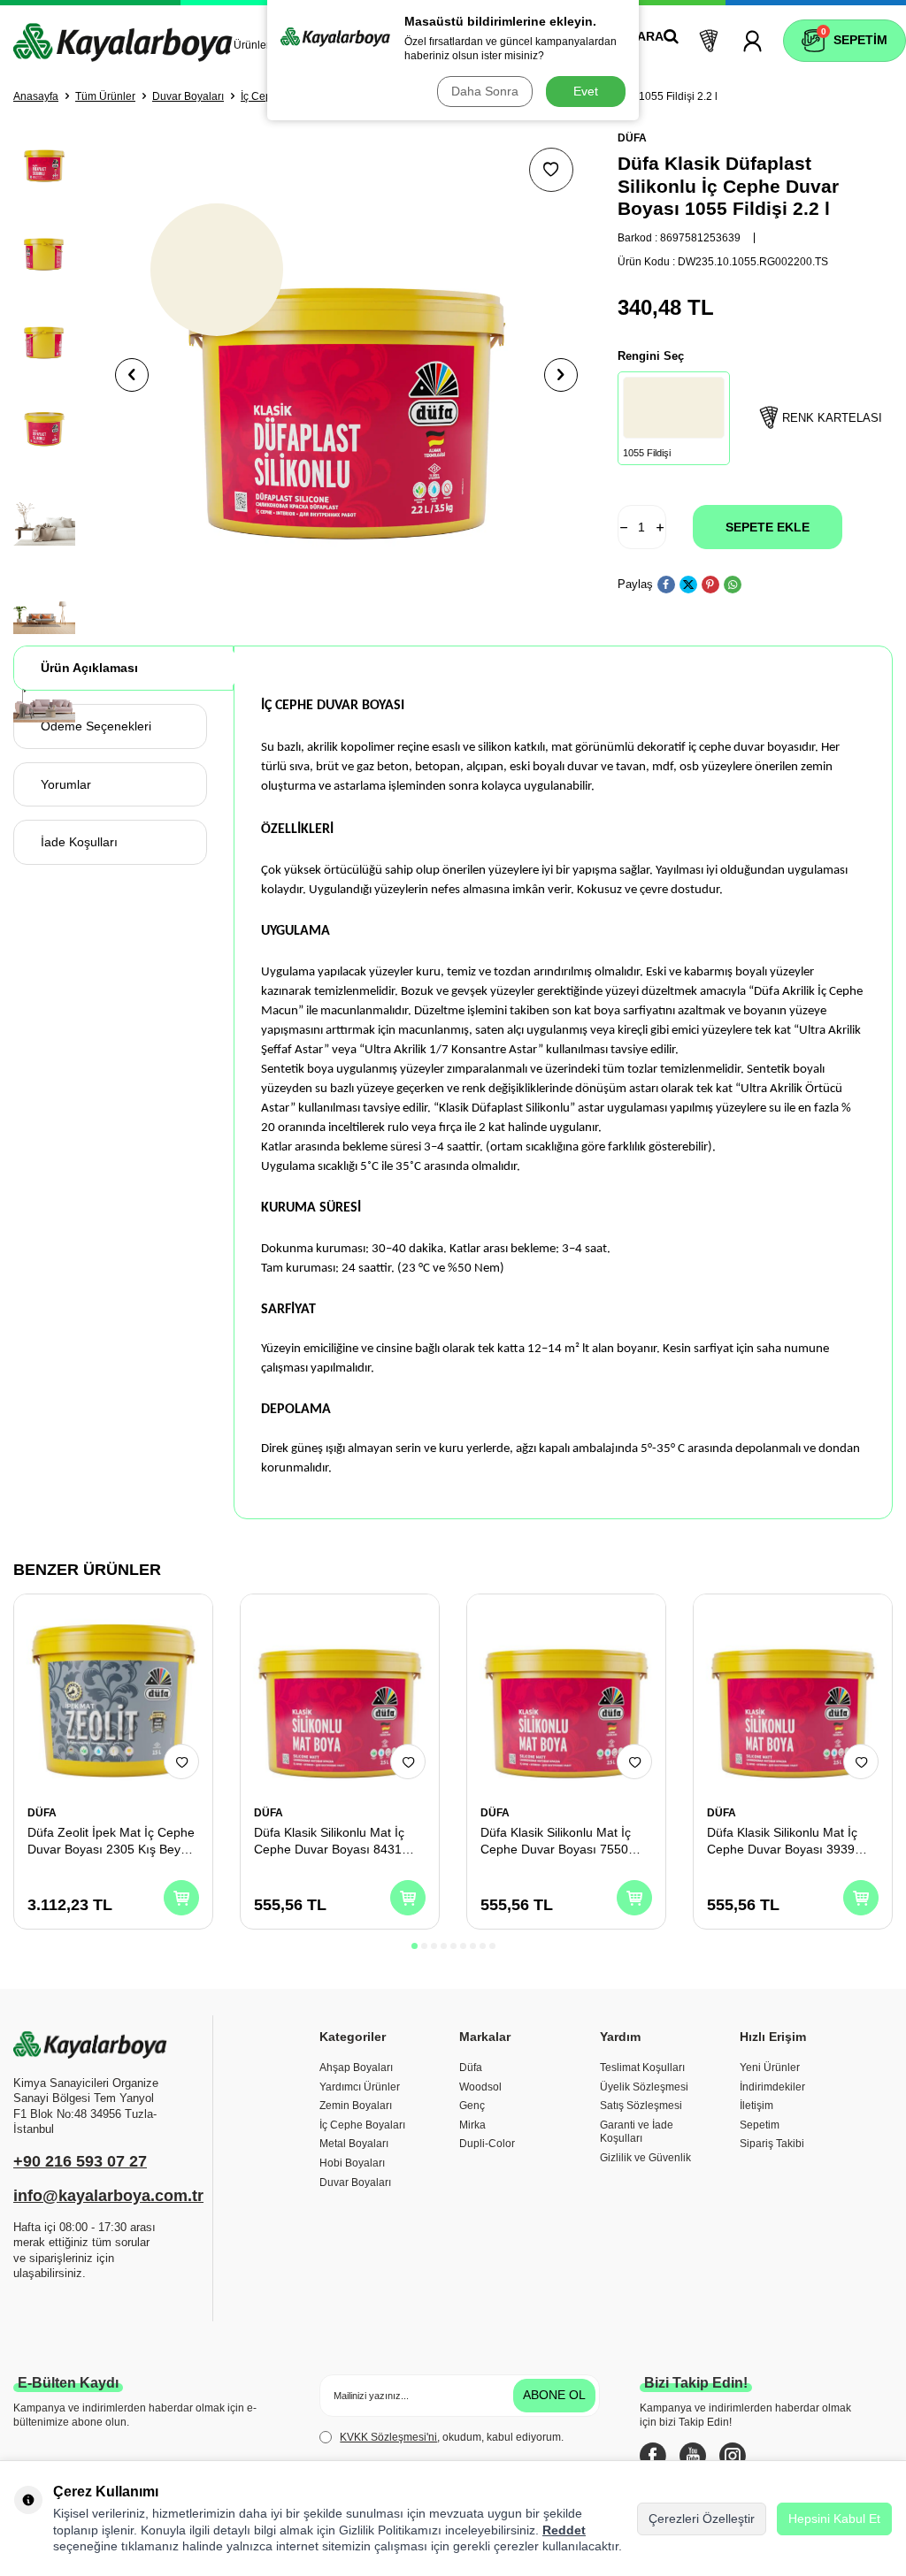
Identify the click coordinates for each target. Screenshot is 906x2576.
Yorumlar (66, 784)
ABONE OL (554, 2395)
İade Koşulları (79, 842)
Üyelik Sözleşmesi (644, 2087)
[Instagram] (733, 2456)
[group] (346, 375)
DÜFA (632, 138)
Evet (586, 91)
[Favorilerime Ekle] (181, 1762)
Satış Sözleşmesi (641, 2106)
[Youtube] (693, 2456)
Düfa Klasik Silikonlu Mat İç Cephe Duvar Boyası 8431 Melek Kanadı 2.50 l (329, 1842)
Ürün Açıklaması (89, 668)
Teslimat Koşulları (642, 2068)
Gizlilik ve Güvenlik (645, 2158)
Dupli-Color (487, 2144)
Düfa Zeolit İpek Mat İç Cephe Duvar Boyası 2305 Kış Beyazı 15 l (112, 1842)
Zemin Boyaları (356, 2106)
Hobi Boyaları (352, 2163)
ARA (650, 36)
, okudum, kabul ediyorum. (452, 2437)
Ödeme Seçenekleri (96, 726)
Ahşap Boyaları (356, 2068)
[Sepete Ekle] (181, 1898)
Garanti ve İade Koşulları (637, 2132)
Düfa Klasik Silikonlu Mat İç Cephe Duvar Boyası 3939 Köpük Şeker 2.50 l (782, 1842)
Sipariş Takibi (772, 2144)
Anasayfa (36, 96)
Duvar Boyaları (188, 96)
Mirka (472, 2125)
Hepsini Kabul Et (834, 2519)
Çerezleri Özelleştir (702, 2519)
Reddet (564, 2530)
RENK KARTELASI (832, 418)
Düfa (471, 2068)
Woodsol (480, 2087)
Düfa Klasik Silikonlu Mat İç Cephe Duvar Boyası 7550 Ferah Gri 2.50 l (556, 1842)
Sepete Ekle (768, 527)
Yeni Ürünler (770, 2068)
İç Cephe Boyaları (362, 2125)
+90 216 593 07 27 (80, 2161)
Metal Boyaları (354, 2144)
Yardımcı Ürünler (360, 2087)
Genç (472, 2106)
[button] (132, 375)
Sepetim (760, 2125)
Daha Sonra (485, 91)
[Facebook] (653, 2456)
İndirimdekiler (772, 2087)
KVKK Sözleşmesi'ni (388, 2437)
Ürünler (252, 45)
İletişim (756, 2106)
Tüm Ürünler (105, 96)
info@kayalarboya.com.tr (108, 2196)
